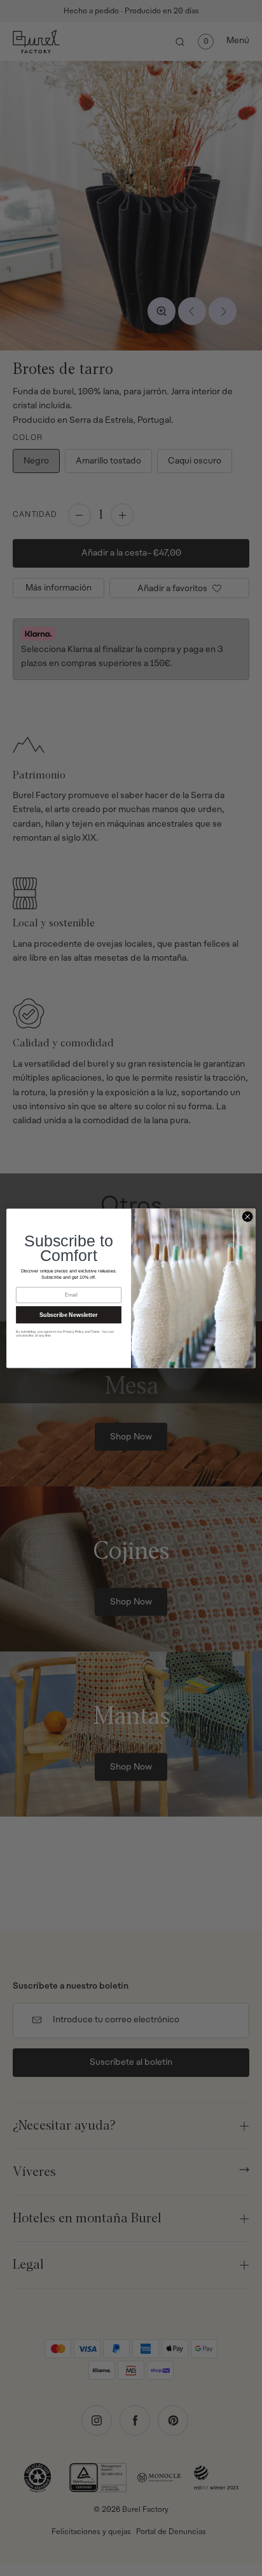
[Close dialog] (247, 1217)
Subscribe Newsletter (69, 1314)
